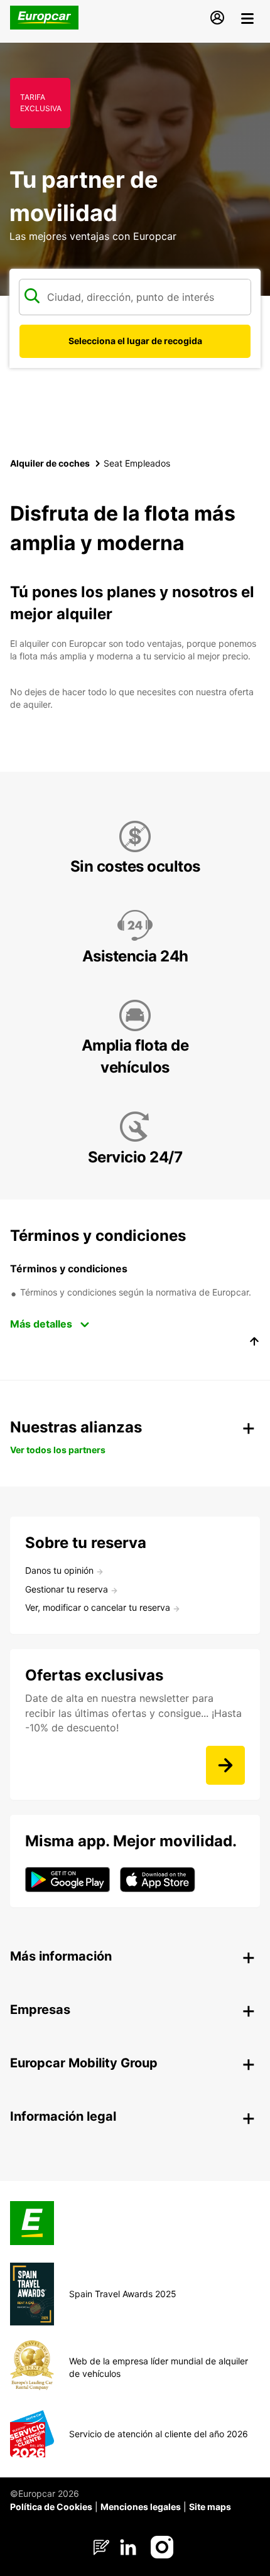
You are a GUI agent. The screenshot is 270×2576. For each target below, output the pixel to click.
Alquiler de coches (50, 463)
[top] (254, 1343)
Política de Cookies (51, 2507)
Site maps (210, 2507)
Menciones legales (141, 2507)
